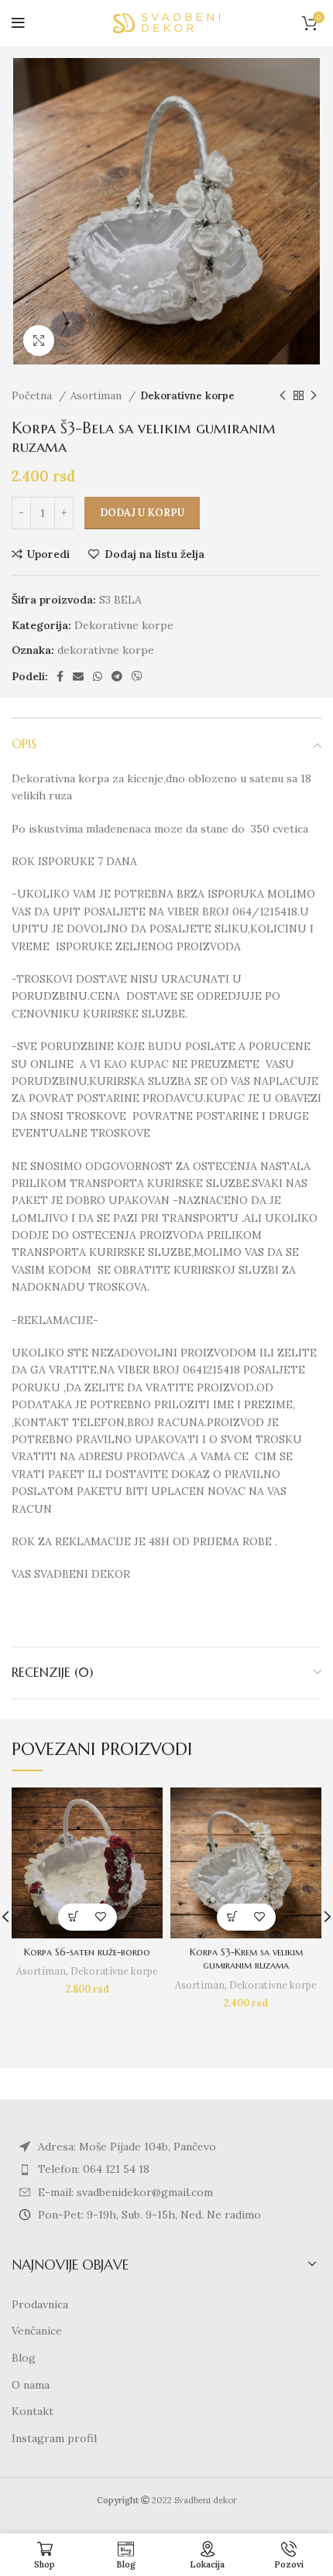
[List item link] (166, 2169)
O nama (31, 2385)
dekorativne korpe (106, 650)
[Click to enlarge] (39, 340)
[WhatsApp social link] (98, 676)
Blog (24, 2358)
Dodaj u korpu (142, 513)
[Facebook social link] (60, 676)
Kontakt (33, 2411)
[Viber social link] (137, 676)
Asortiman (98, 396)
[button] (74, 1917)
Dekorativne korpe (187, 396)
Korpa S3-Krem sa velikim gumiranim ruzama (246, 1959)
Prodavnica (40, 2304)
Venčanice (37, 2331)
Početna (33, 396)
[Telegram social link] (117, 676)
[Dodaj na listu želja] (101, 1917)
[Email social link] (78, 676)
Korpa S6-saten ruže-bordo (87, 1952)
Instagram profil (54, 2438)
